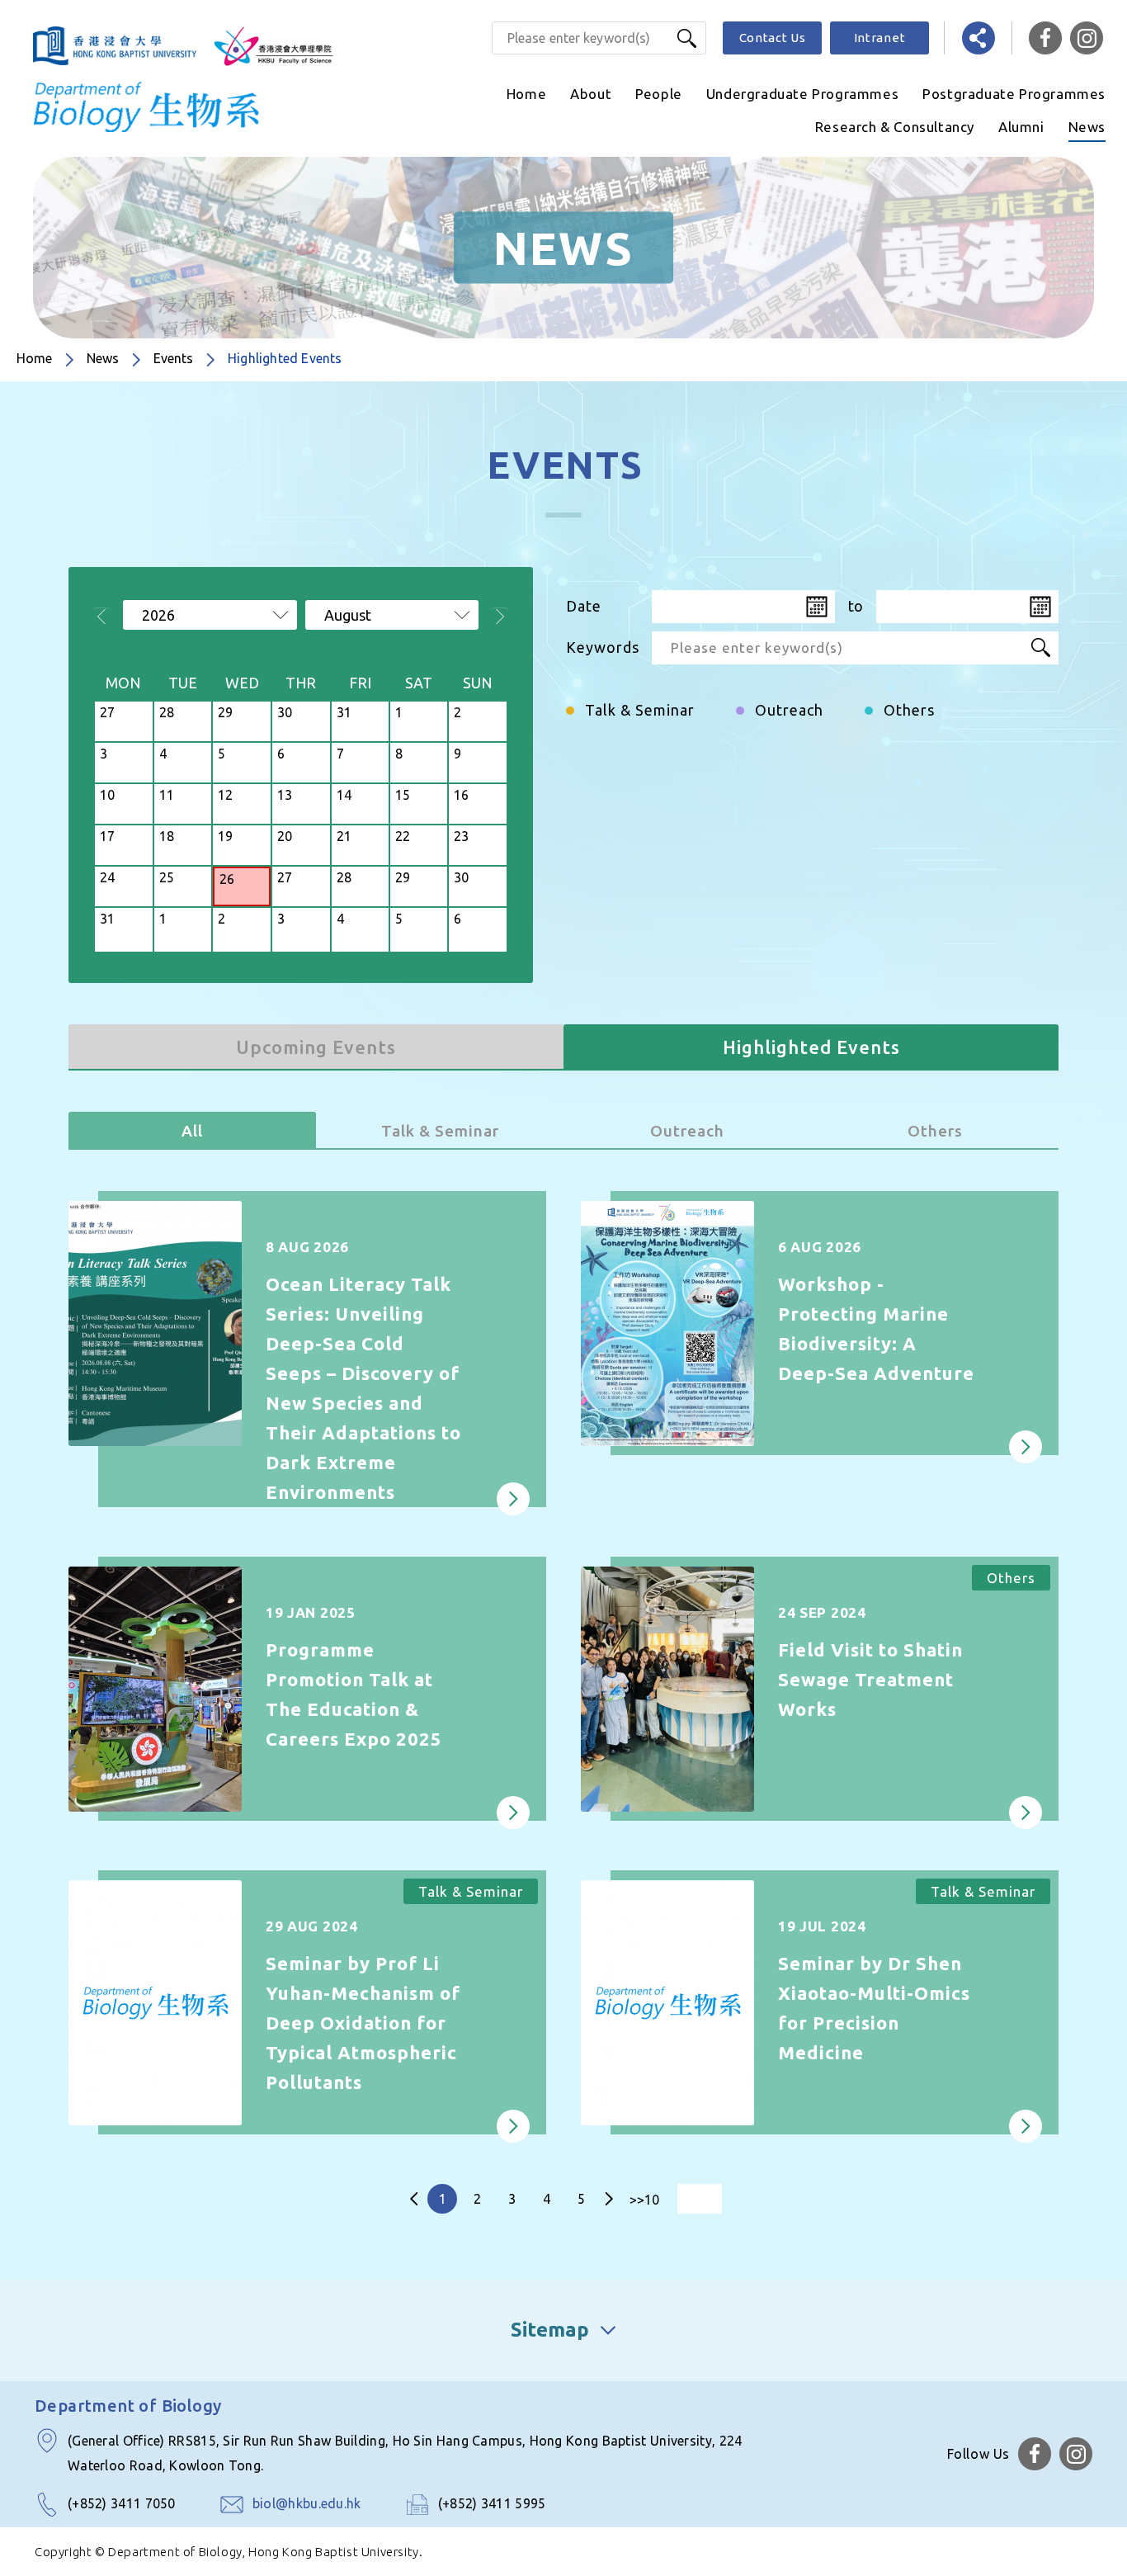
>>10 (644, 2200)
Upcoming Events (316, 1047)
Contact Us (773, 38)
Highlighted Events (811, 1047)
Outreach (687, 1131)
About (591, 94)
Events (173, 358)
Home (526, 94)
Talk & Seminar (440, 1131)
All (192, 1131)
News (1087, 127)
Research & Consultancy (895, 127)
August (348, 615)
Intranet (880, 38)
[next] (609, 2199)
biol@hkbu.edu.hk (307, 2503)
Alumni (1021, 127)
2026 (158, 615)
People (659, 94)
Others (935, 1131)
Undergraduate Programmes (802, 94)
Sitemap (550, 2330)
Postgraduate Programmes (1014, 94)
